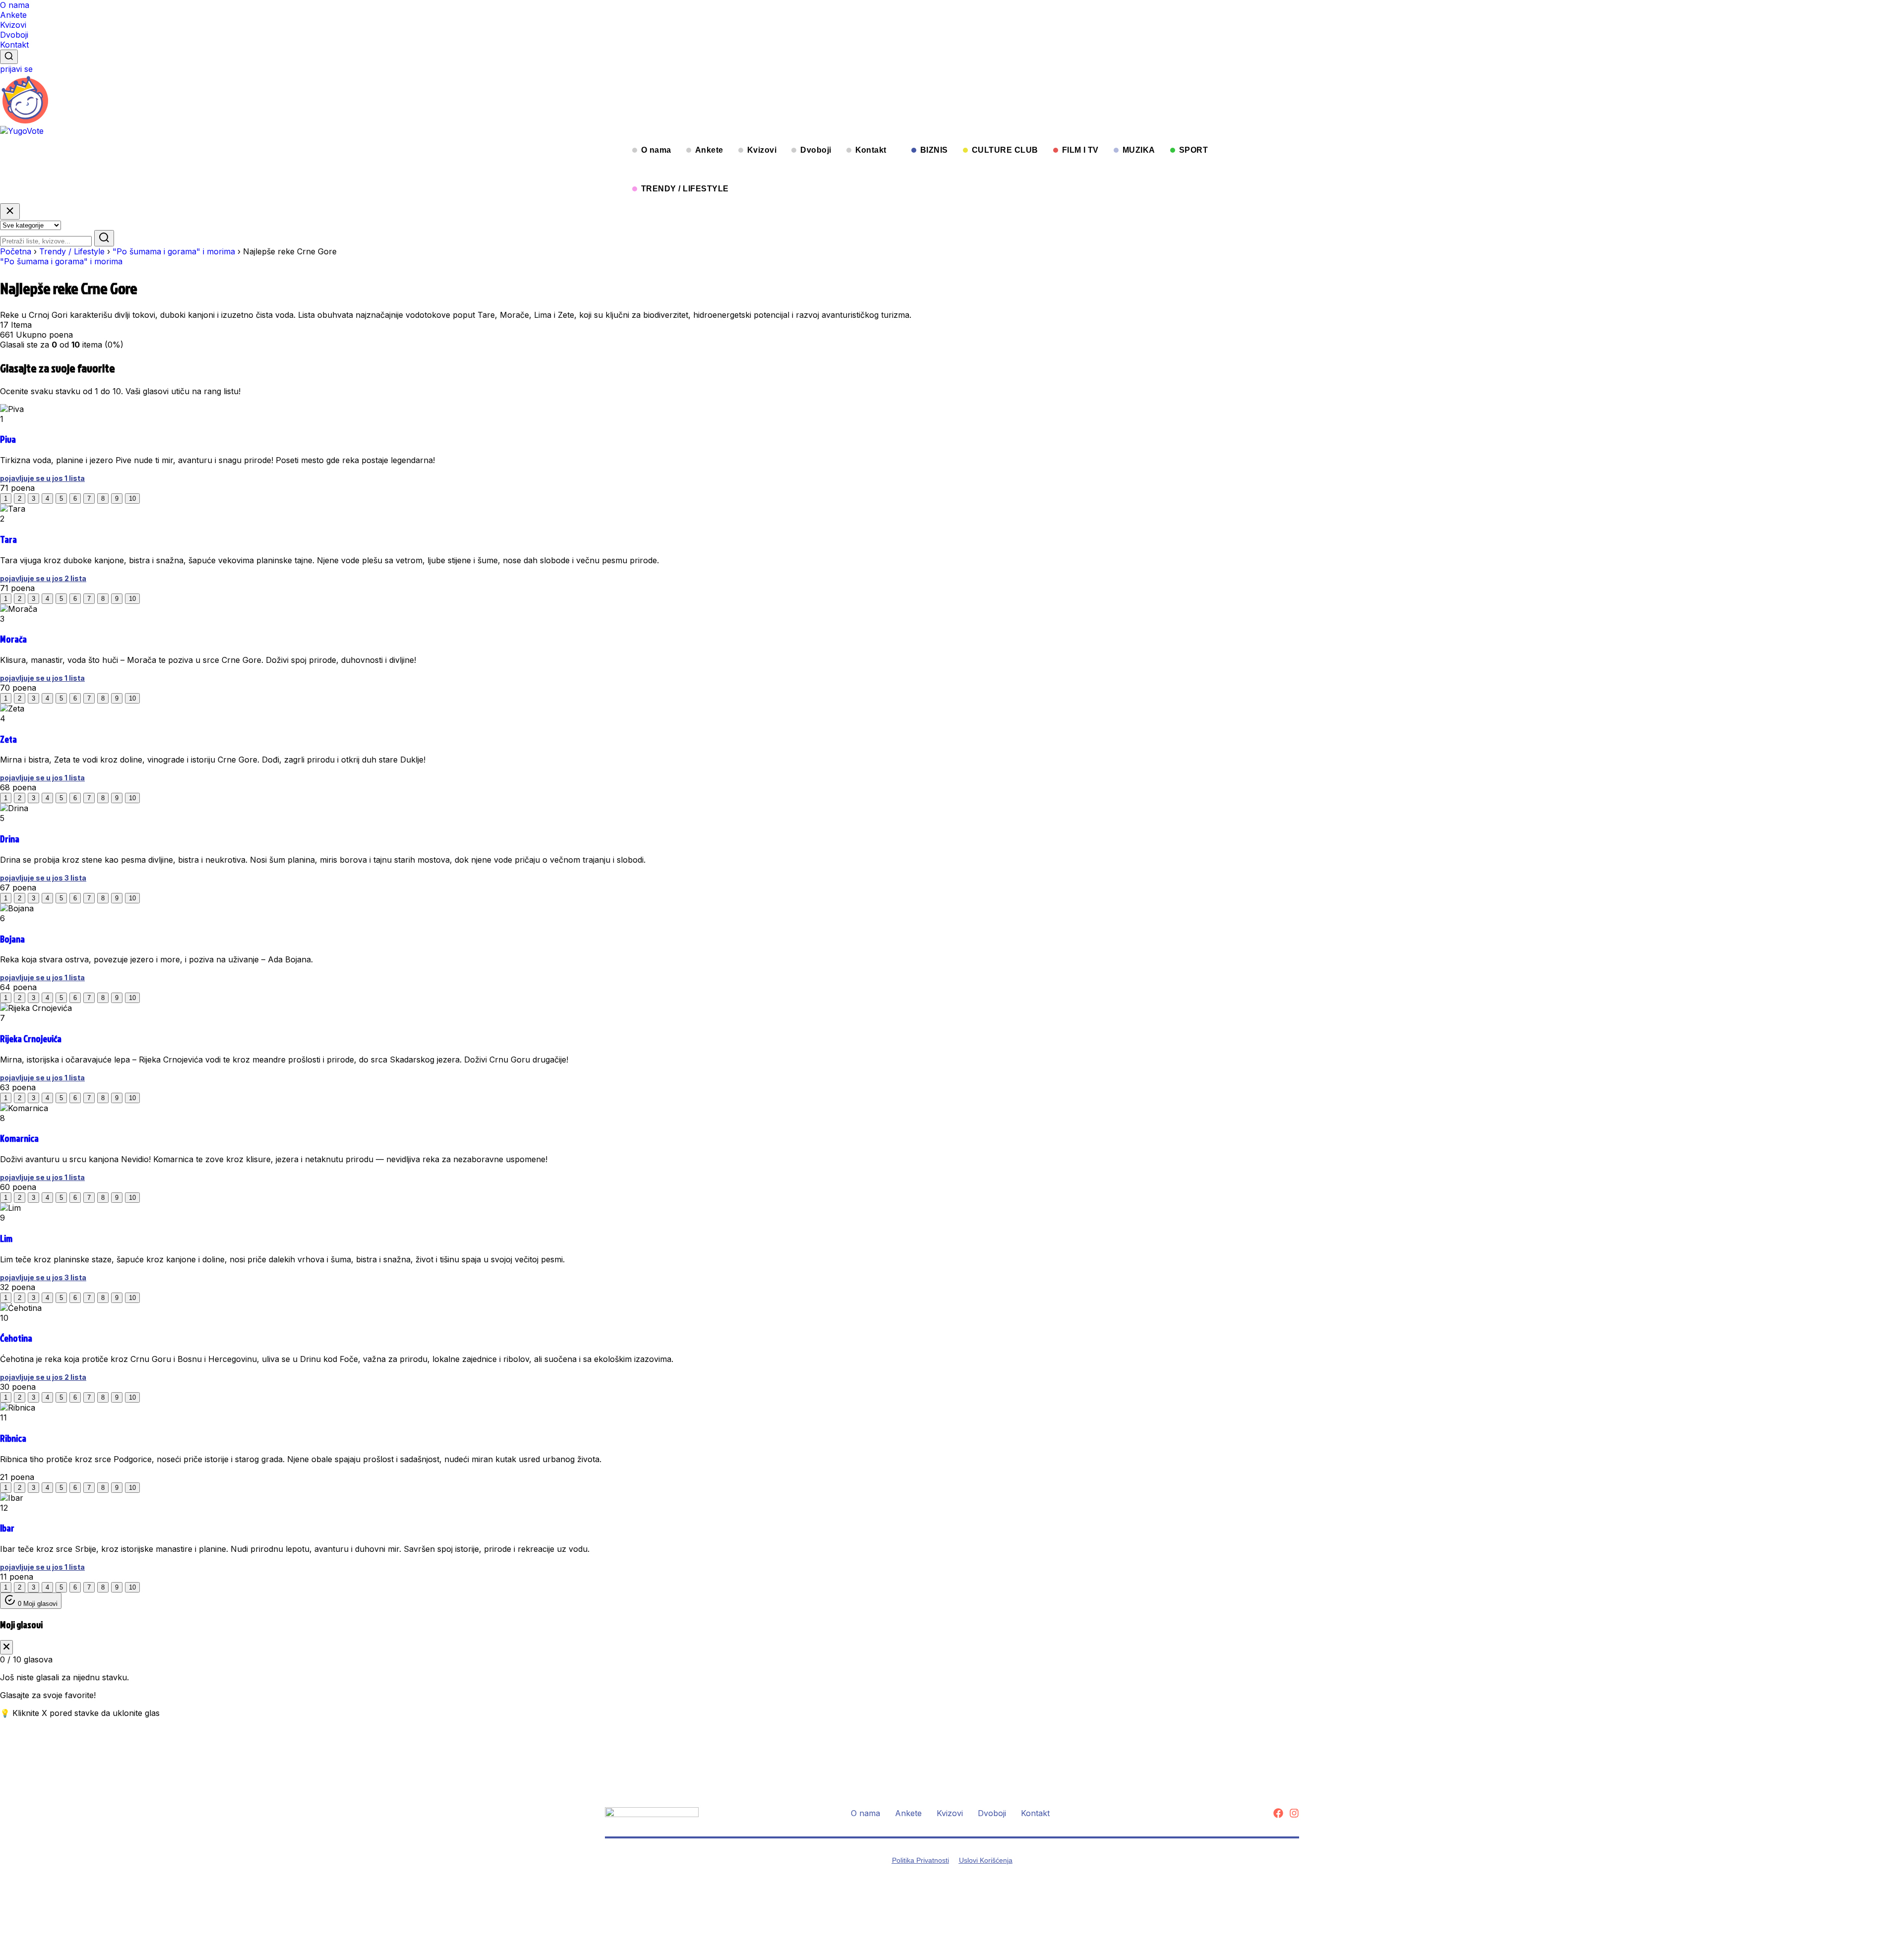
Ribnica (13, 1438)
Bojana (12, 939)
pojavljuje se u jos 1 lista (42, 478)
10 (132, 499)
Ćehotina (16, 1338)
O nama (15, 5)
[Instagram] (1294, 1813)
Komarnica (19, 1138)
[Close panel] (6, 1647)
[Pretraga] (9, 57)
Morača (13, 639)
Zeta (8, 739)
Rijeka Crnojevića (31, 1039)
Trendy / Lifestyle (72, 251)
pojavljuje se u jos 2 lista (43, 578)
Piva (8, 439)
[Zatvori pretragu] (10, 211)
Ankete (13, 15)
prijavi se (16, 69)
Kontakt (14, 45)
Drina (10, 839)
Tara (8, 539)
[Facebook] (1278, 1813)
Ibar (7, 1528)
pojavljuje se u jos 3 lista (43, 878)
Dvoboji (14, 35)
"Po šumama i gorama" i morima (174, 251)
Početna (16, 251)
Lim (6, 1239)
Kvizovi (13, 25)
